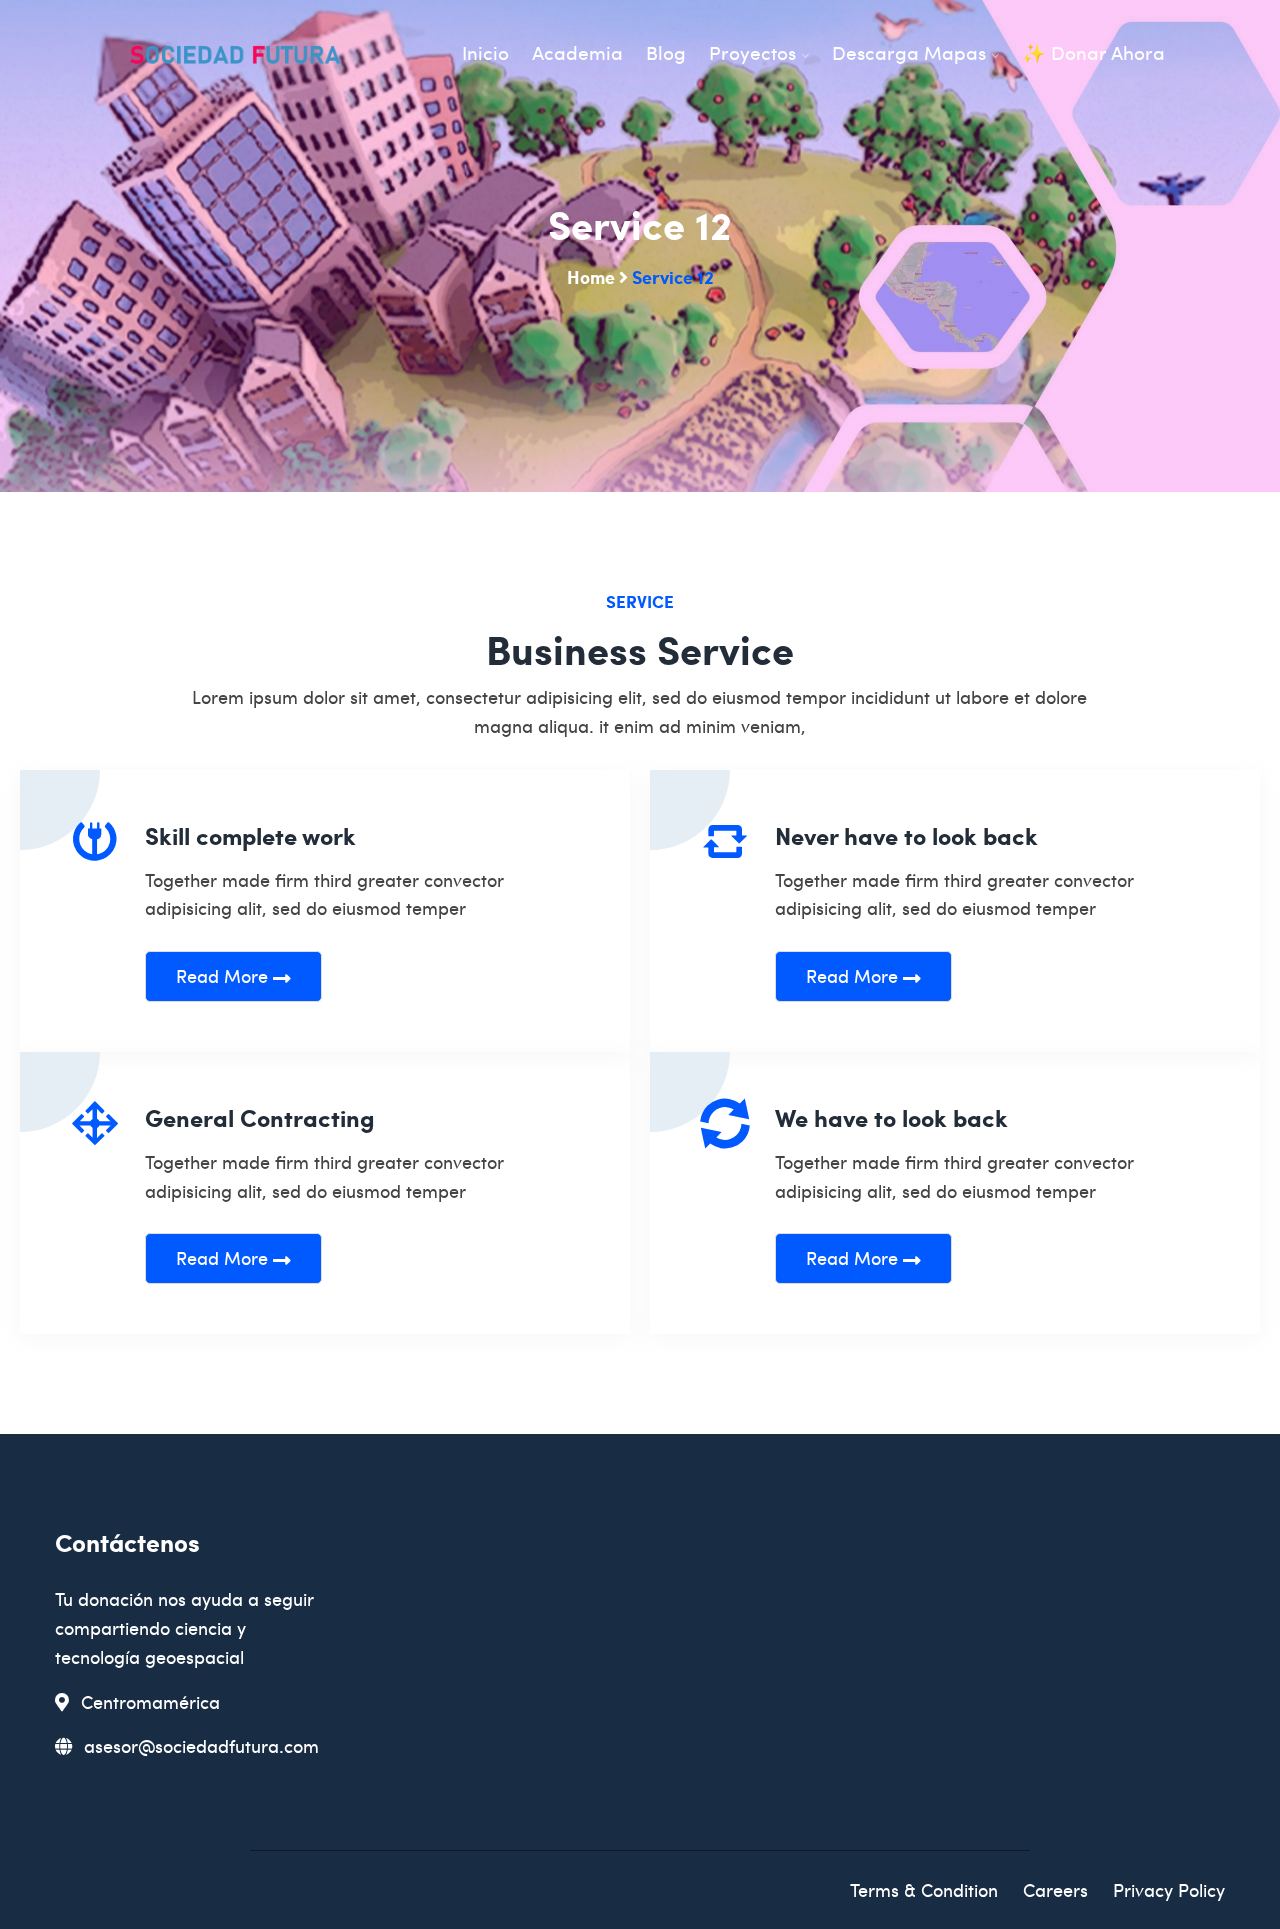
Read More (224, 975)
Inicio (485, 52)
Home (591, 276)
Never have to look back (906, 835)
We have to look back (891, 1117)
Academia (577, 52)
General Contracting (260, 1117)
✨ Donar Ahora (1093, 52)
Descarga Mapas (909, 52)
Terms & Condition (924, 1889)
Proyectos (752, 52)
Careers (1055, 1889)
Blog (666, 52)
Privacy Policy (1169, 1889)
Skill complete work (250, 835)
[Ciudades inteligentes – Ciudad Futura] (235, 57)
